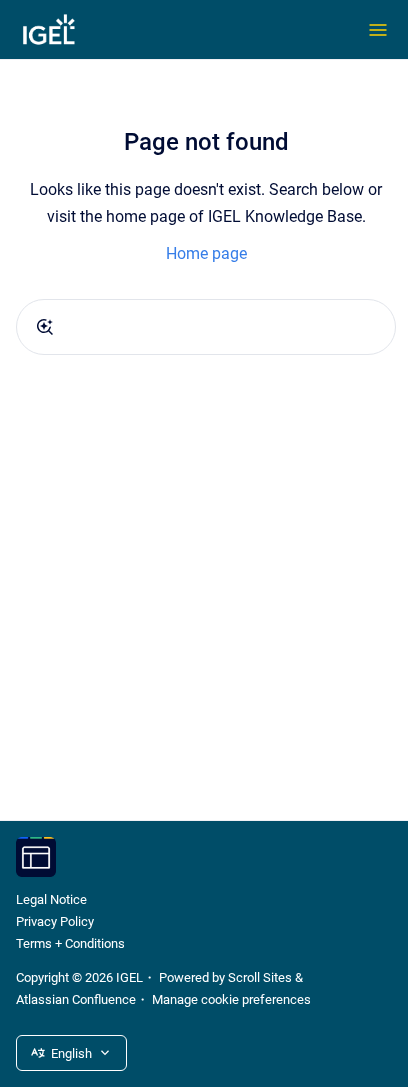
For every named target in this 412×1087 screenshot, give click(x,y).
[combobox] (206, 327)
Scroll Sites (260, 977)
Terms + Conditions (70, 943)
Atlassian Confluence (76, 999)
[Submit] (45, 327)
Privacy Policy (55, 921)
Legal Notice (51, 899)
